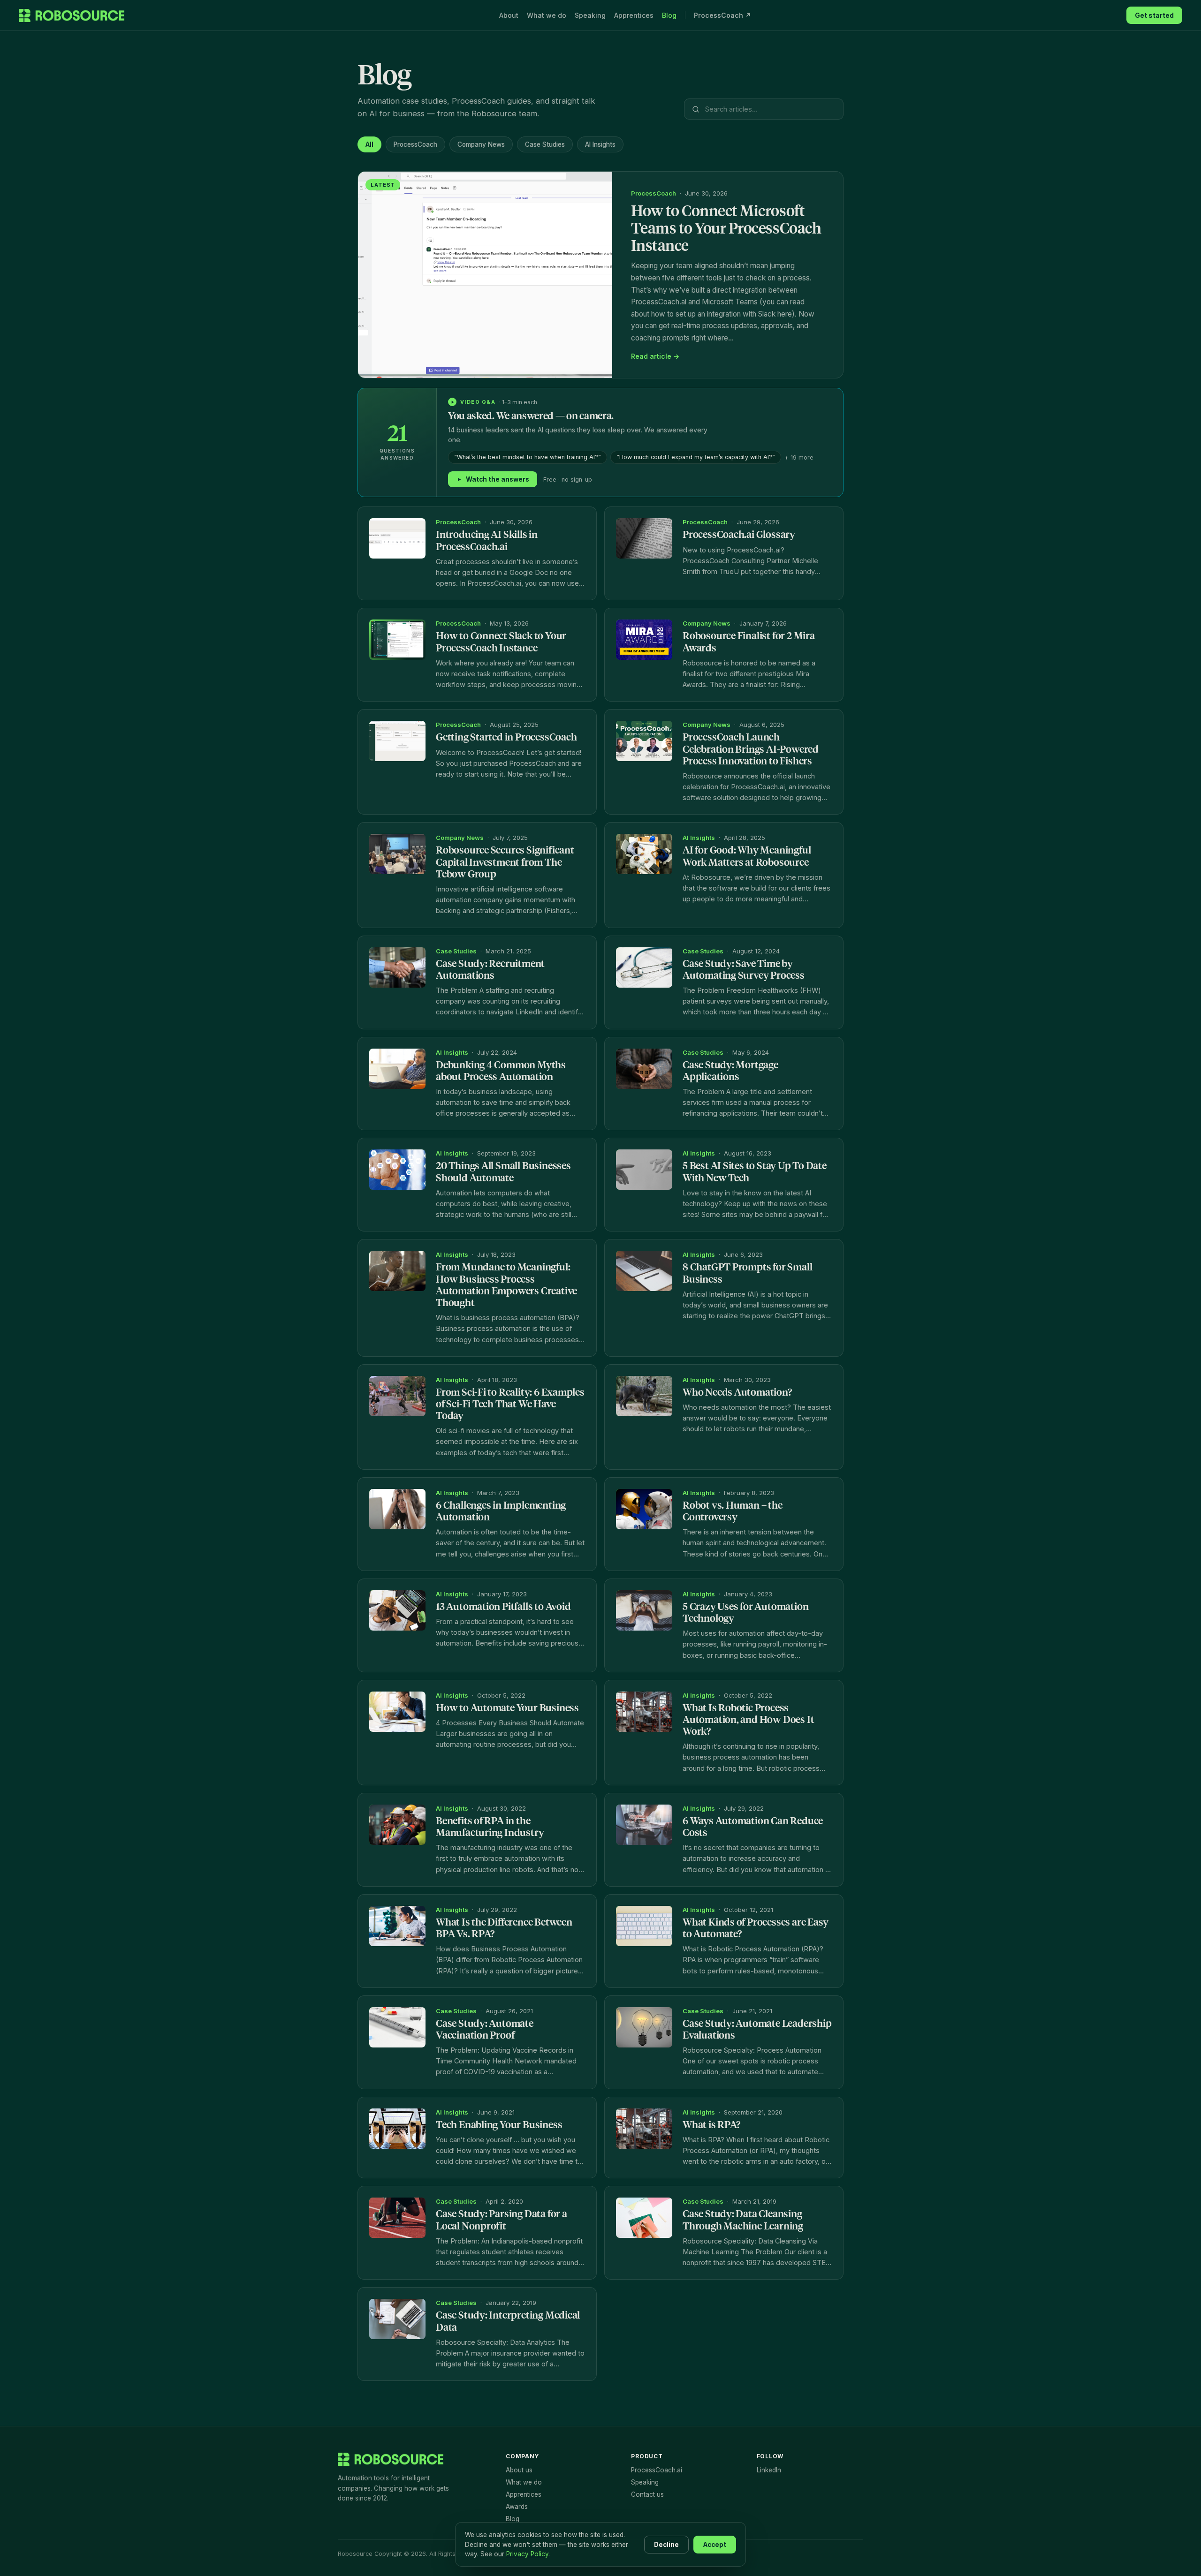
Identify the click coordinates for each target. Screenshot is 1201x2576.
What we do (547, 15)
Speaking (590, 15)
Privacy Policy (527, 2554)
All (369, 144)
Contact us (647, 2494)
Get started (1154, 15)
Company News (481, 144)
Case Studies (545, 144)
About (509, 15)
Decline (666, 2545)
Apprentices (634, 15)
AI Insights (600, 144)
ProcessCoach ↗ (722, 15)
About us (519, 2470)
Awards (517, 2507)
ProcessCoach (415, 144)
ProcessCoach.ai (657, 2470)
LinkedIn (769, 2470)
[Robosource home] (72, 15)
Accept (715, 2545)
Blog (669, 15)
